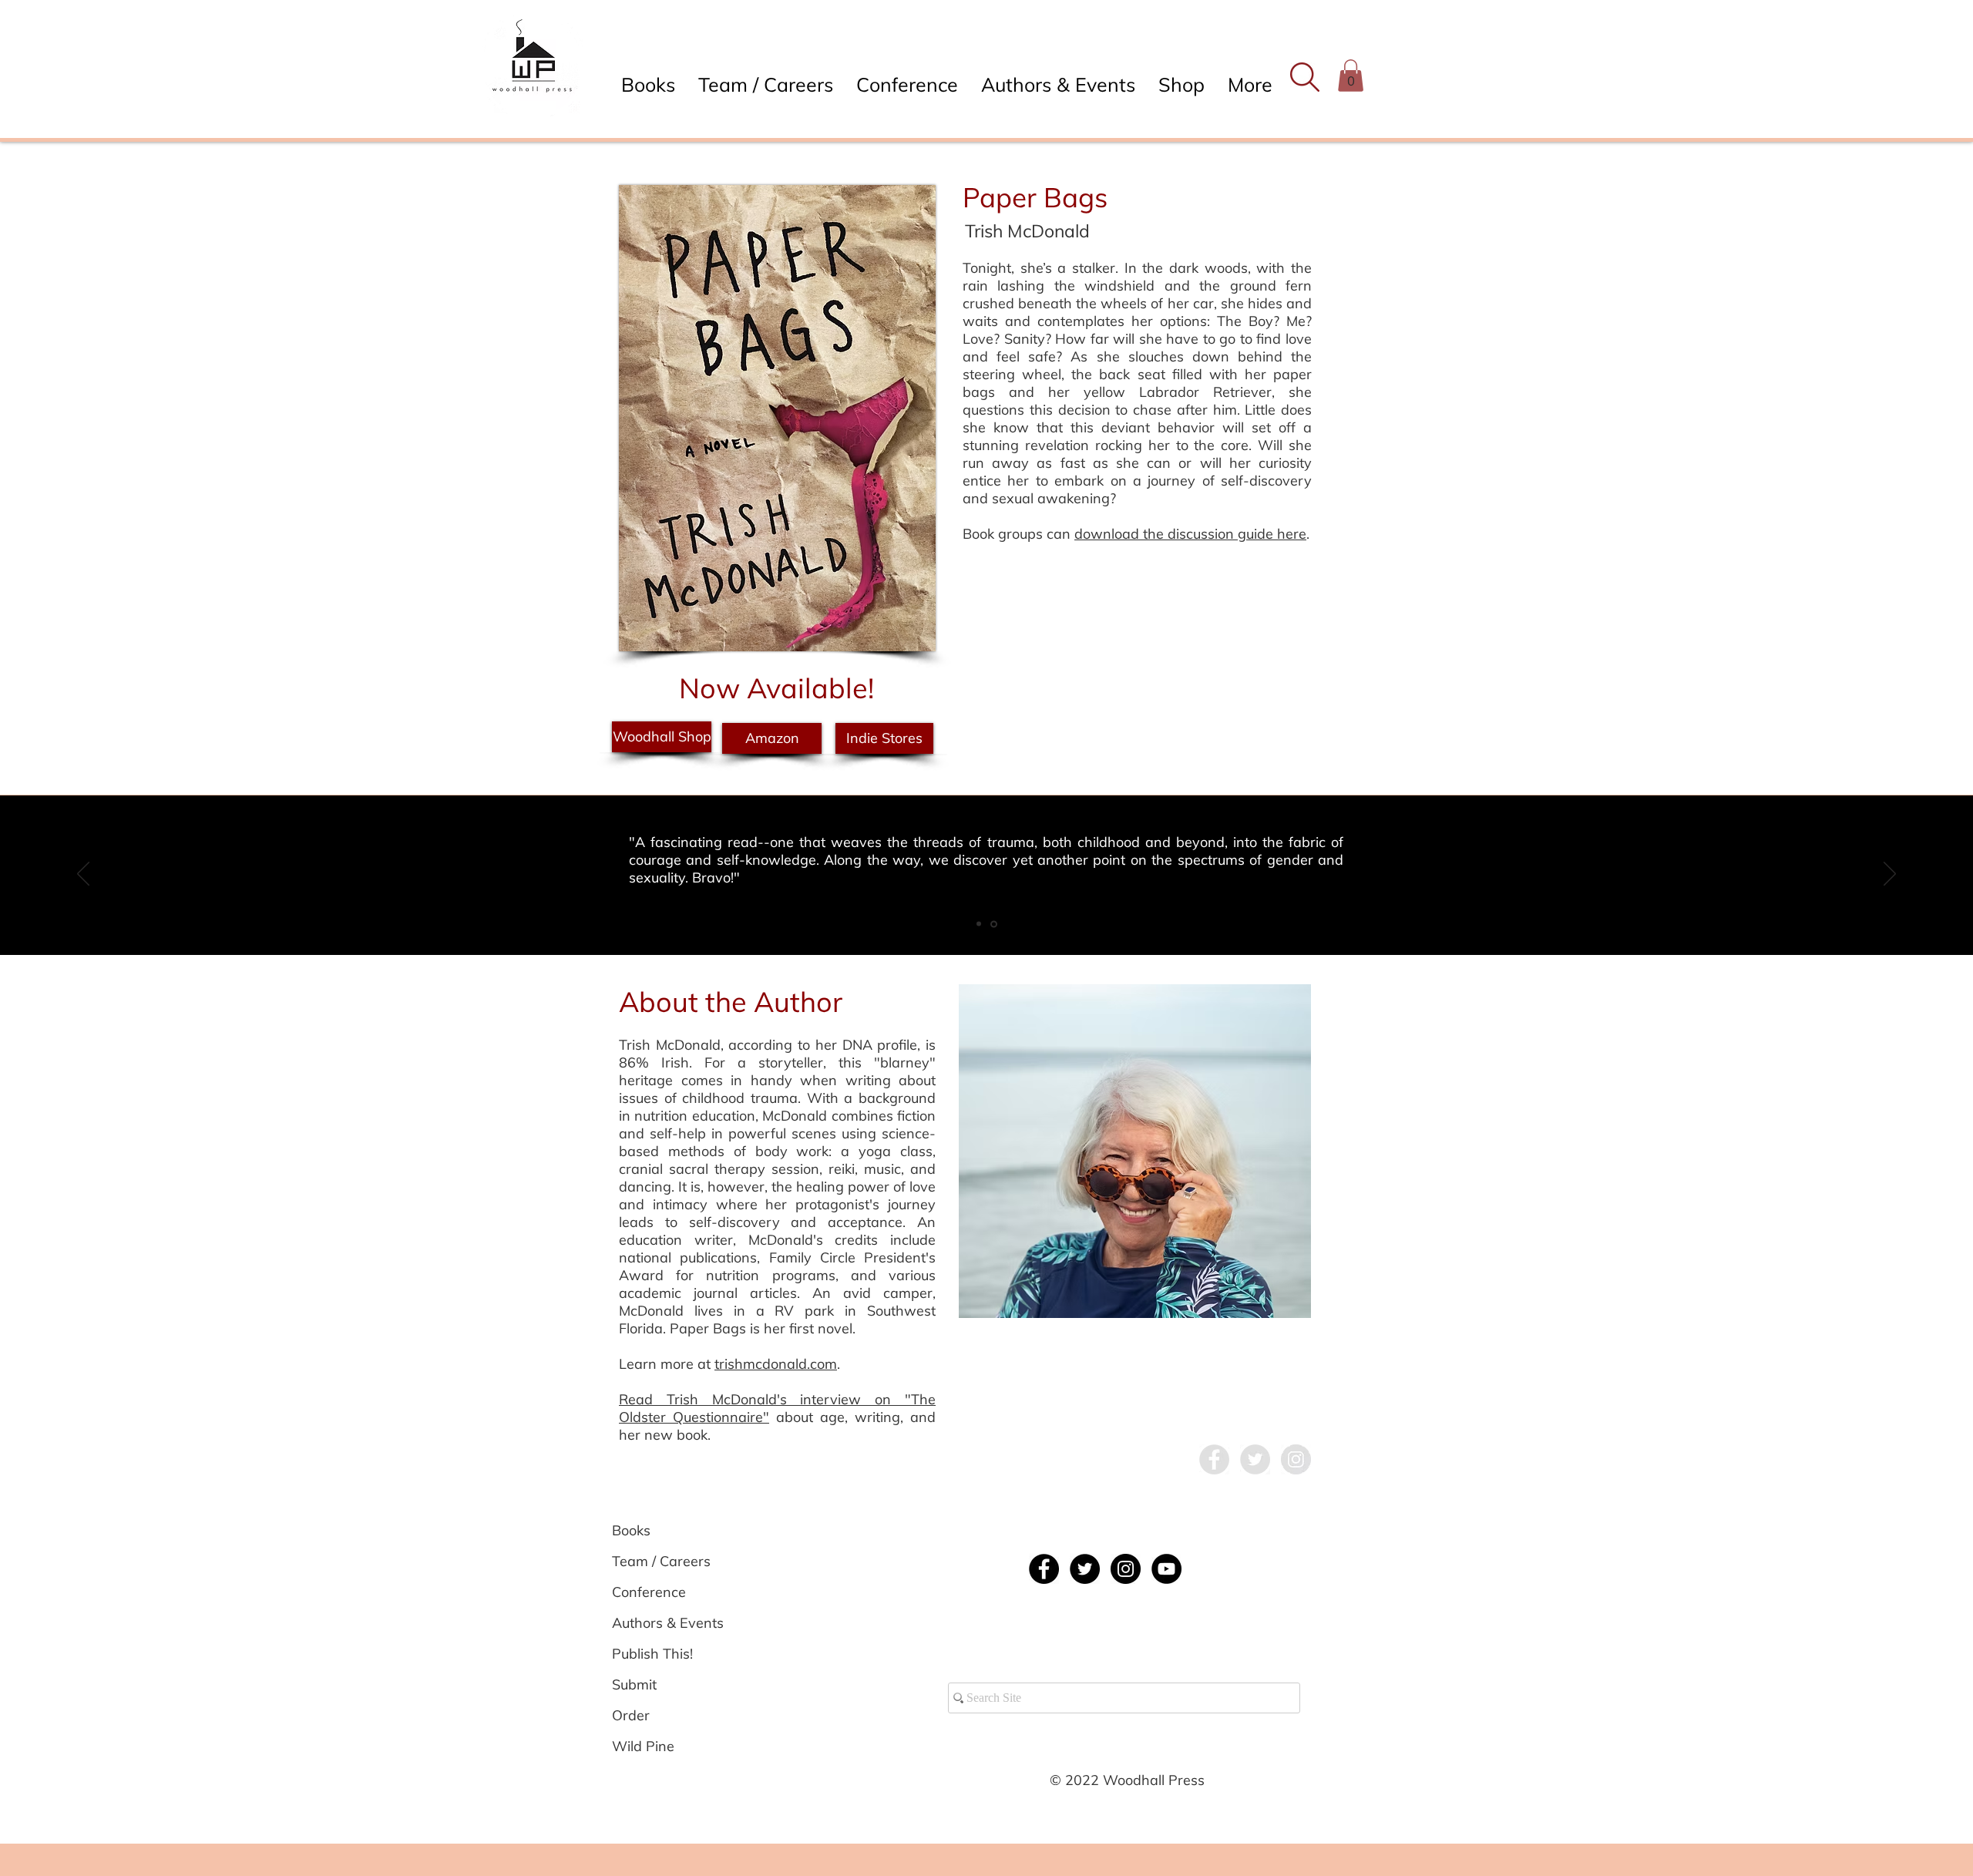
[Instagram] (1126, 1569)
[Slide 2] (979, 924)
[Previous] (83, 875)
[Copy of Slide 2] (994, 924)
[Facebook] (1044, 1569)
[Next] (1890, 875)
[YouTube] (1166, 1569)
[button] (1304, 77)
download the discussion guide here (1190, 534)
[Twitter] (1085, 1569)
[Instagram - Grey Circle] (1296, 1459)
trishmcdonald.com (776, 1364)
